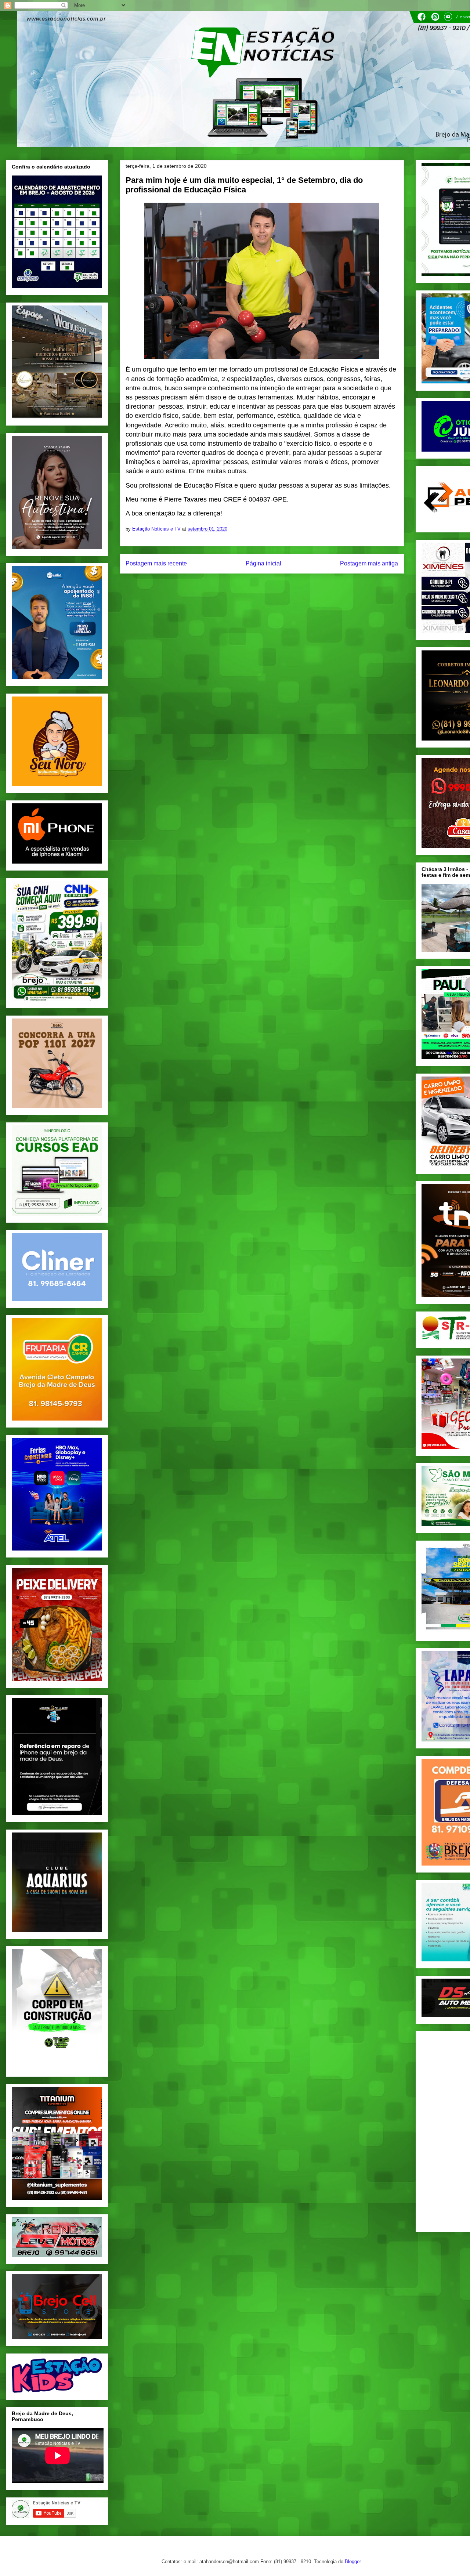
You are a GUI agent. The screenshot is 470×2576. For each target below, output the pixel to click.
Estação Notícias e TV (157, 529)
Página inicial (263, 563)
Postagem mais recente (156, 563)
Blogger (353, 2561)
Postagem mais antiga (369, 563)
